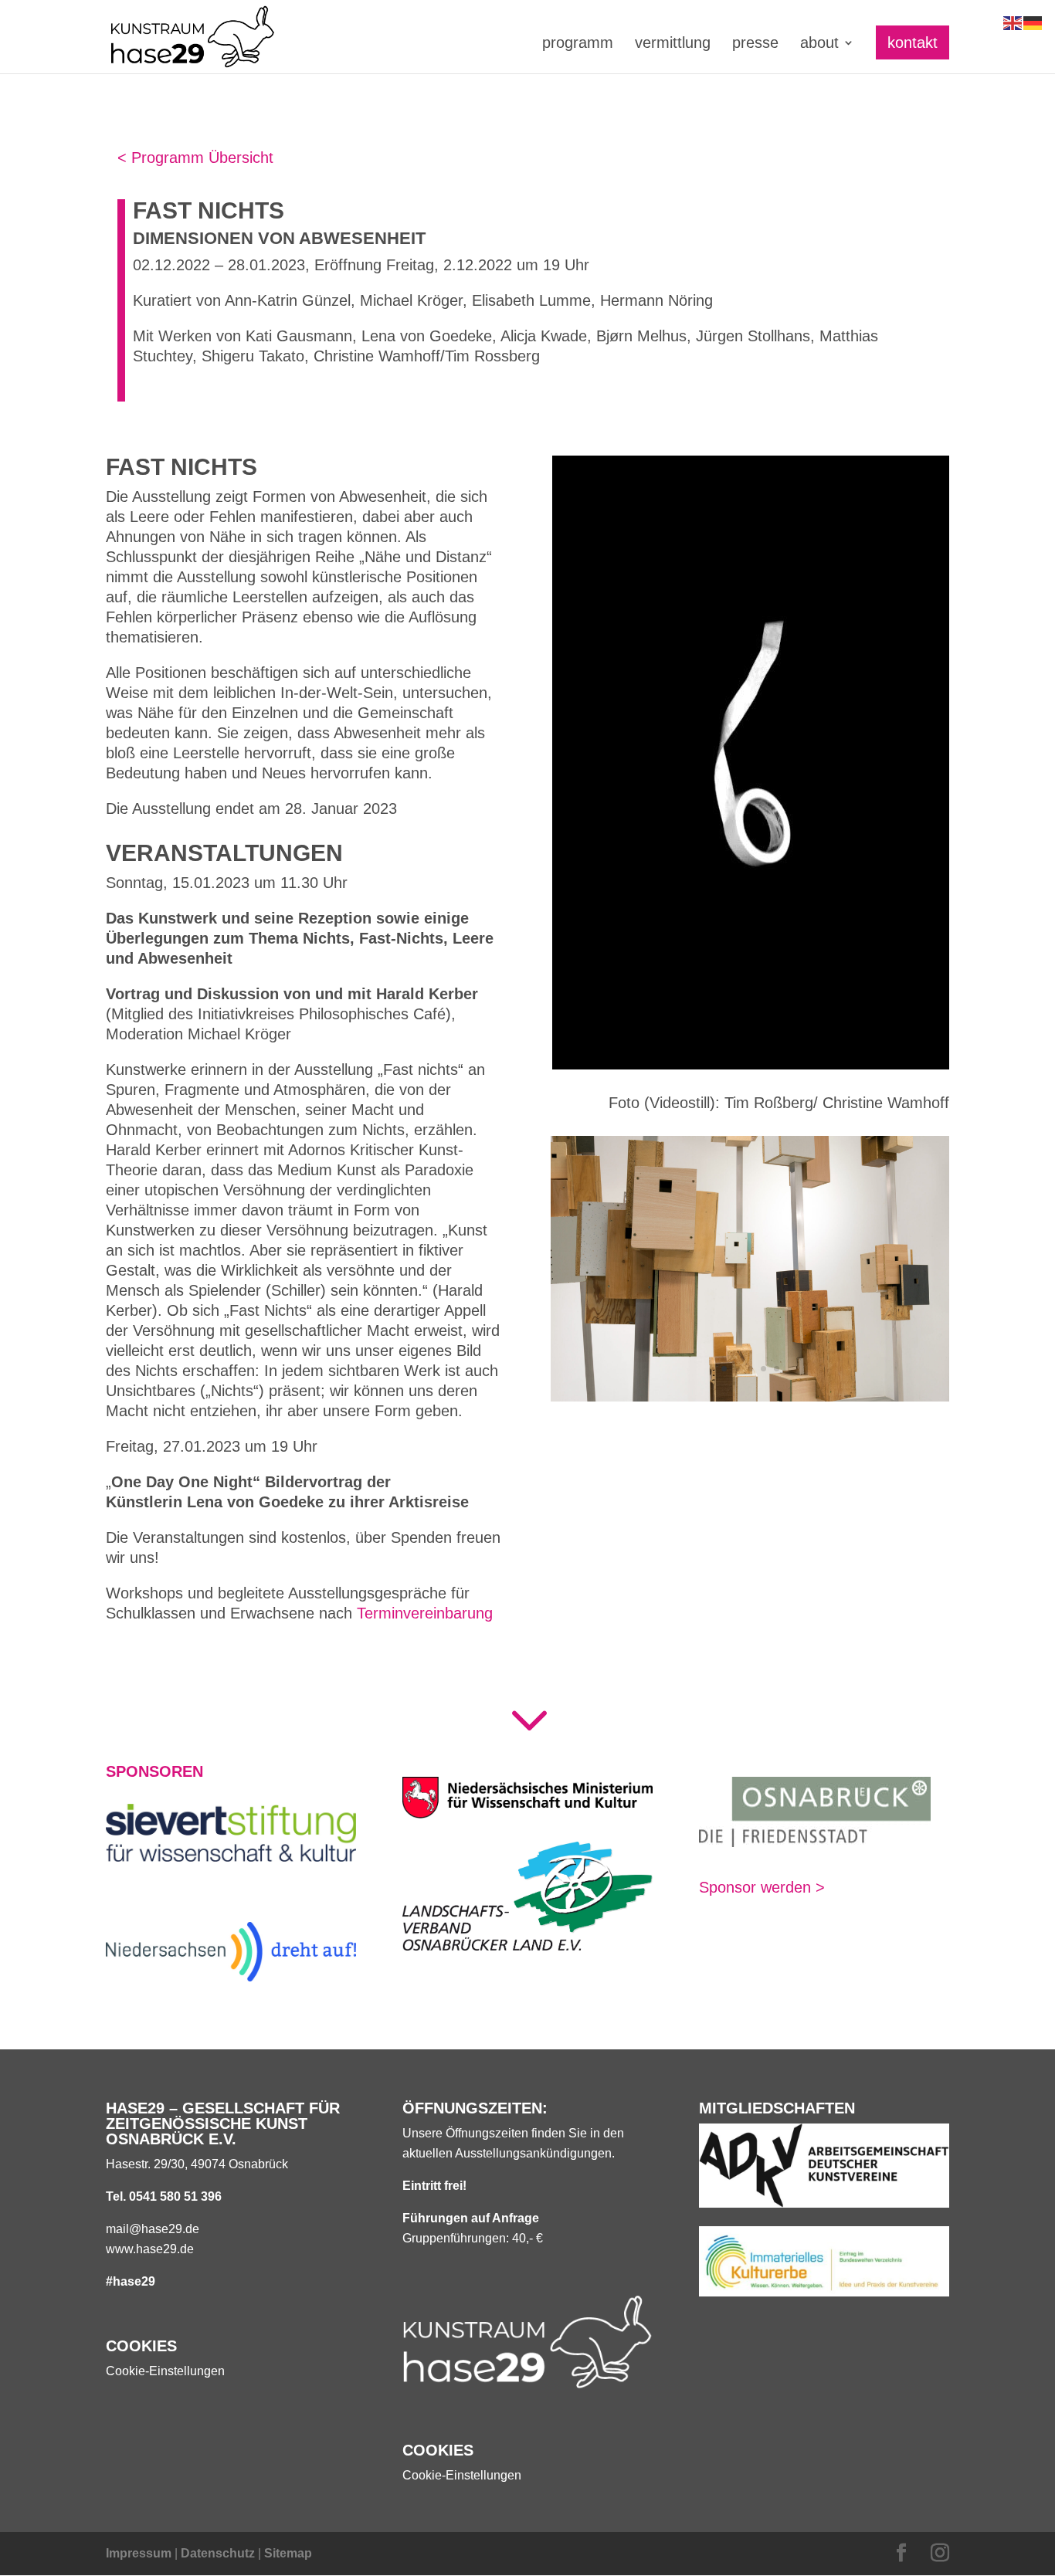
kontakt (913, 42)
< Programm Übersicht (195, 158)
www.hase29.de (150, 2249)
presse (755, 44)
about (819, 44)
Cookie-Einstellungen (165, 2371)
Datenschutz (218, 2553)
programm (578, 44)
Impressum (139, 2553)
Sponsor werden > (762, 1887)
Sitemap (288, 2553)
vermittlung (673, 44)
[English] (1013, 22)
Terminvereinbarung (425, 1613)
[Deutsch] (1033, 22)
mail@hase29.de (153, 2229)
